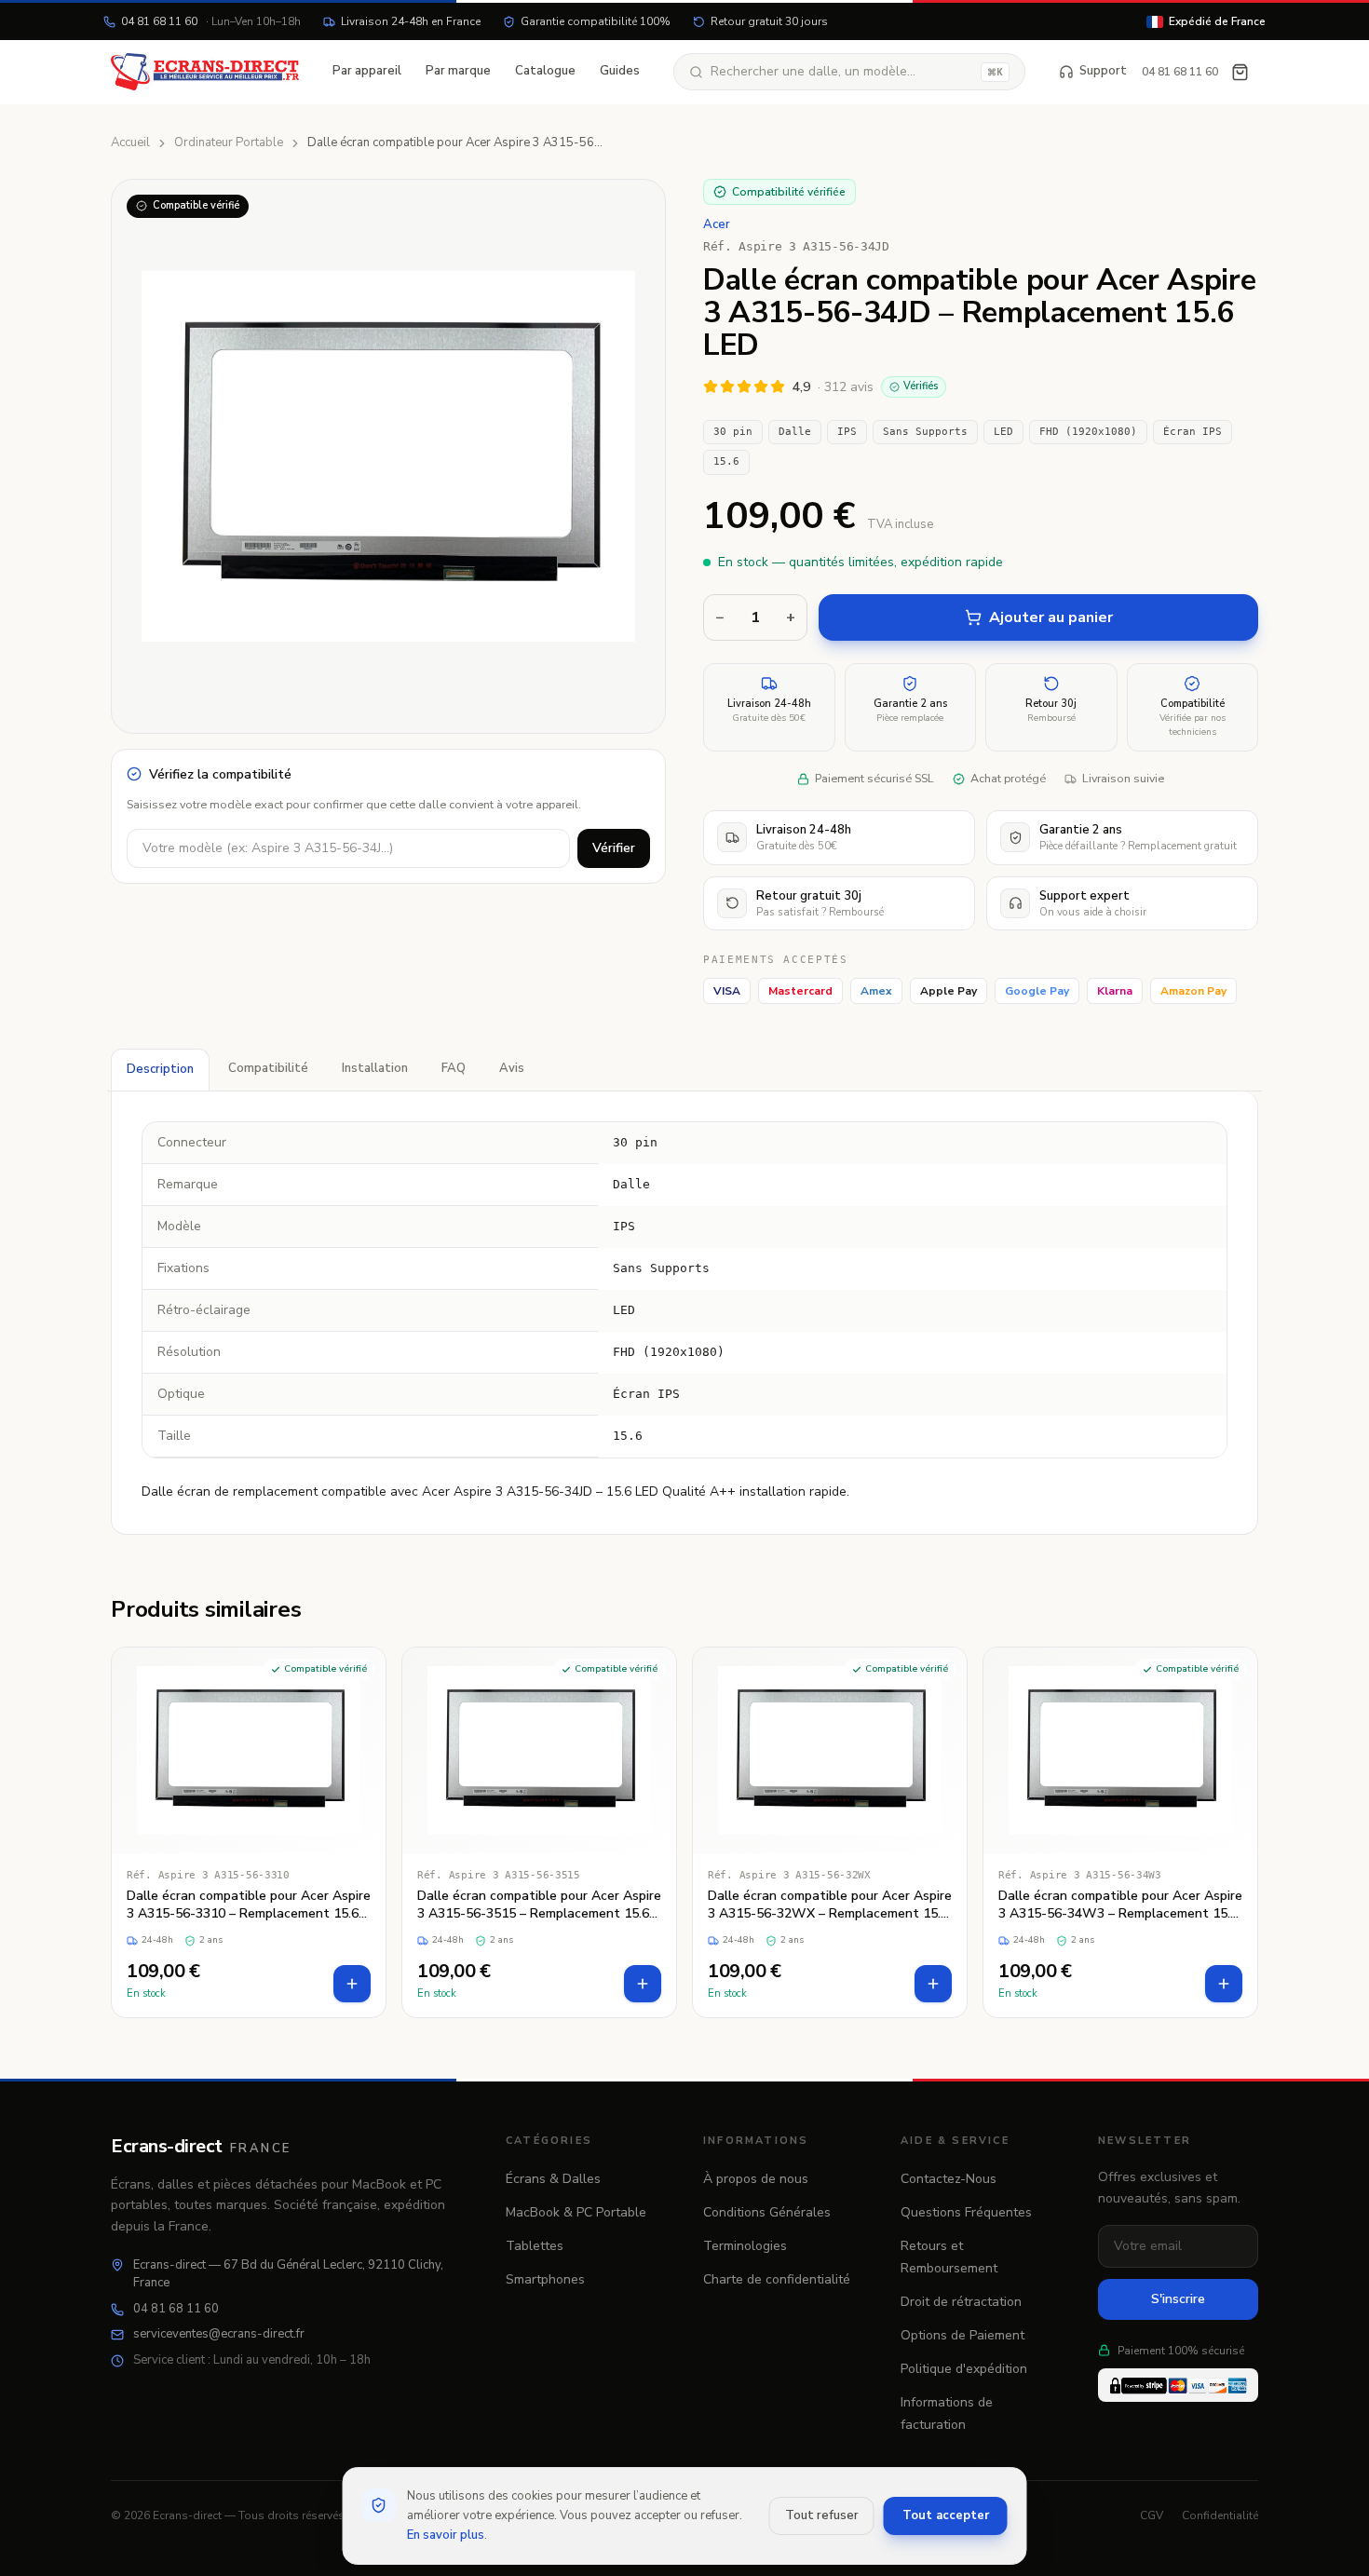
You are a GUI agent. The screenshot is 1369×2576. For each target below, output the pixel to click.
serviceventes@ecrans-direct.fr (219, 2334)
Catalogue (545, 71)
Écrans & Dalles (553, 2179)
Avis (512, 1068)
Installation (375, 1068)
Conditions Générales (767, 2212)
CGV (1152, 2515)
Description (160, 1069)
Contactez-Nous (949, 2179)
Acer (717, 224)
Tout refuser (822, 2515)
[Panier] (1240, 72)
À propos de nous (756, 2179)
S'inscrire (1178, 2299)
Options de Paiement (962, 2335)
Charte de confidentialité (777, 2279)
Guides (620, 71)
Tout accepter (946, 2515)
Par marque (458, 71)
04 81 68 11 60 (211, 21)
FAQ (454, 1068)
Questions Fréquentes (966, 2212)
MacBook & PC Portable (576, 2212)
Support (1103, 71)
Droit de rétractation (961, 2302)
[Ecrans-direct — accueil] (205, 72)
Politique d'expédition (964, 2369)
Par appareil (367, 71)
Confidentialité (1220, 2515)
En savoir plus (446, 2535)
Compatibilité (268, 1068)
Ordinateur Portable (229, 142)
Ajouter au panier (1051, 617)
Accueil (130, 142)
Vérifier (614, 848)
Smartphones (545, 2279)
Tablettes (535, 2246)
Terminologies (745, 2246)
